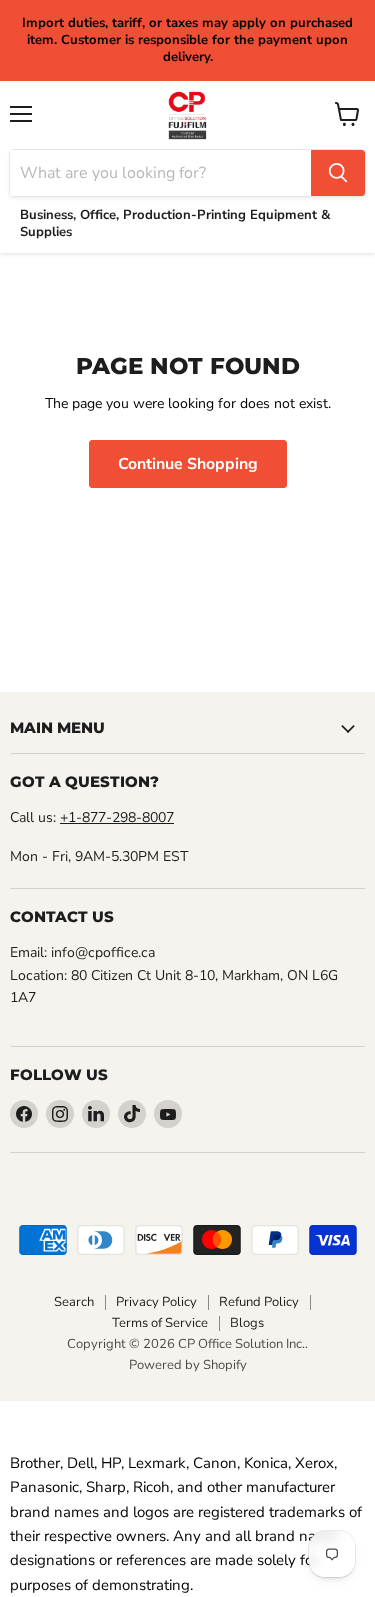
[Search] (338, 173)
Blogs (247, 1323)
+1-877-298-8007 (117, 817)
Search (74, 1302)
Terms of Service (160, 1323)
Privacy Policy (156, 1302)
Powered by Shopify (188, 1365)
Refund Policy (259, 1302)
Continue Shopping (188, 464)
